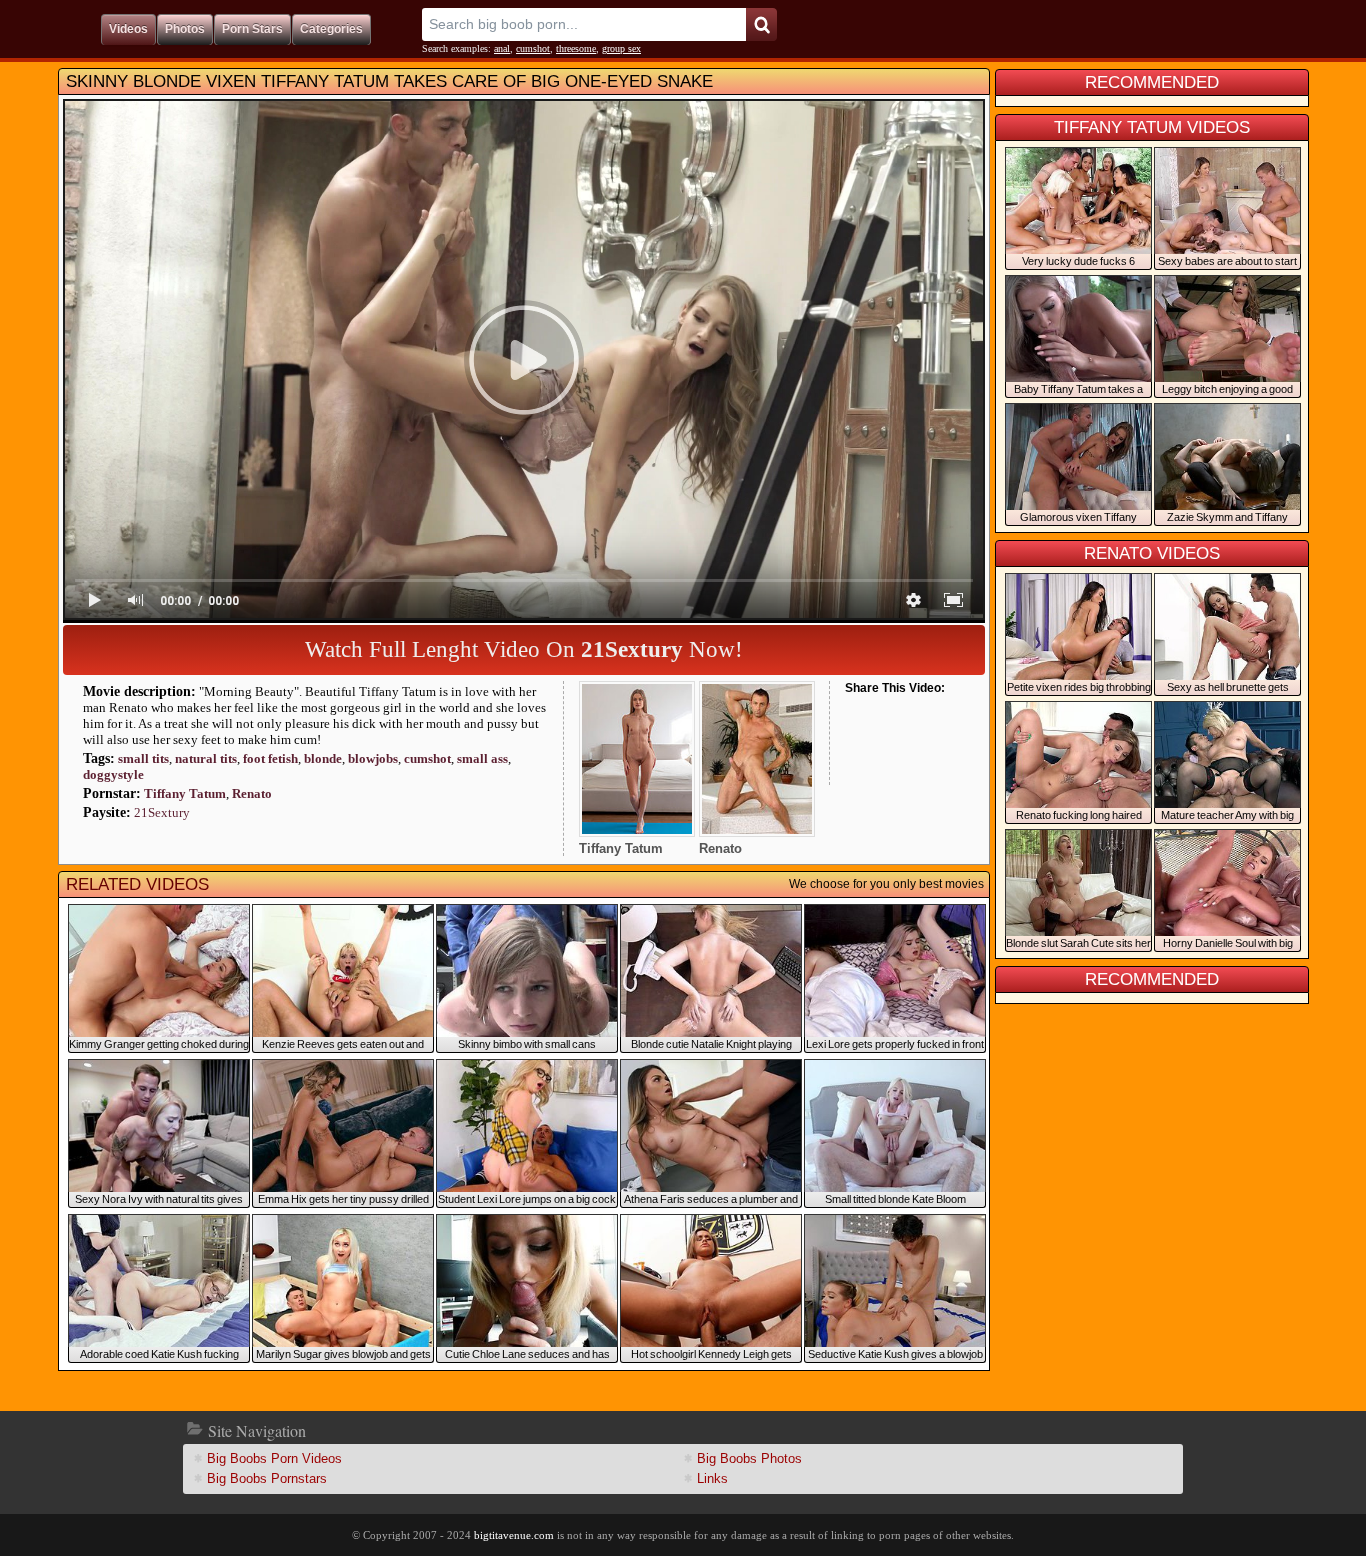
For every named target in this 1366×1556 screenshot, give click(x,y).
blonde (323, 758)
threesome (576, 48)
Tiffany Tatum (185, 793)
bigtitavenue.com (514, 1535)
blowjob (373, 758)
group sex (621, 48)
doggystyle (113, 774)
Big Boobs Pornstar (267, 1478)
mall (482, 758)
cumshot (533, 48)
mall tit (143, 758)
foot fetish (270, 758)
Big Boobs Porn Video (274, 1458)
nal (502, 48)
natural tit (206, 758)
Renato (252, 793)
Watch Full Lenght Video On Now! (524, 649)
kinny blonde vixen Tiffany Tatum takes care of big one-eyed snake (389, 81)
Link (712, 1478)
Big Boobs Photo (749, 1458)
